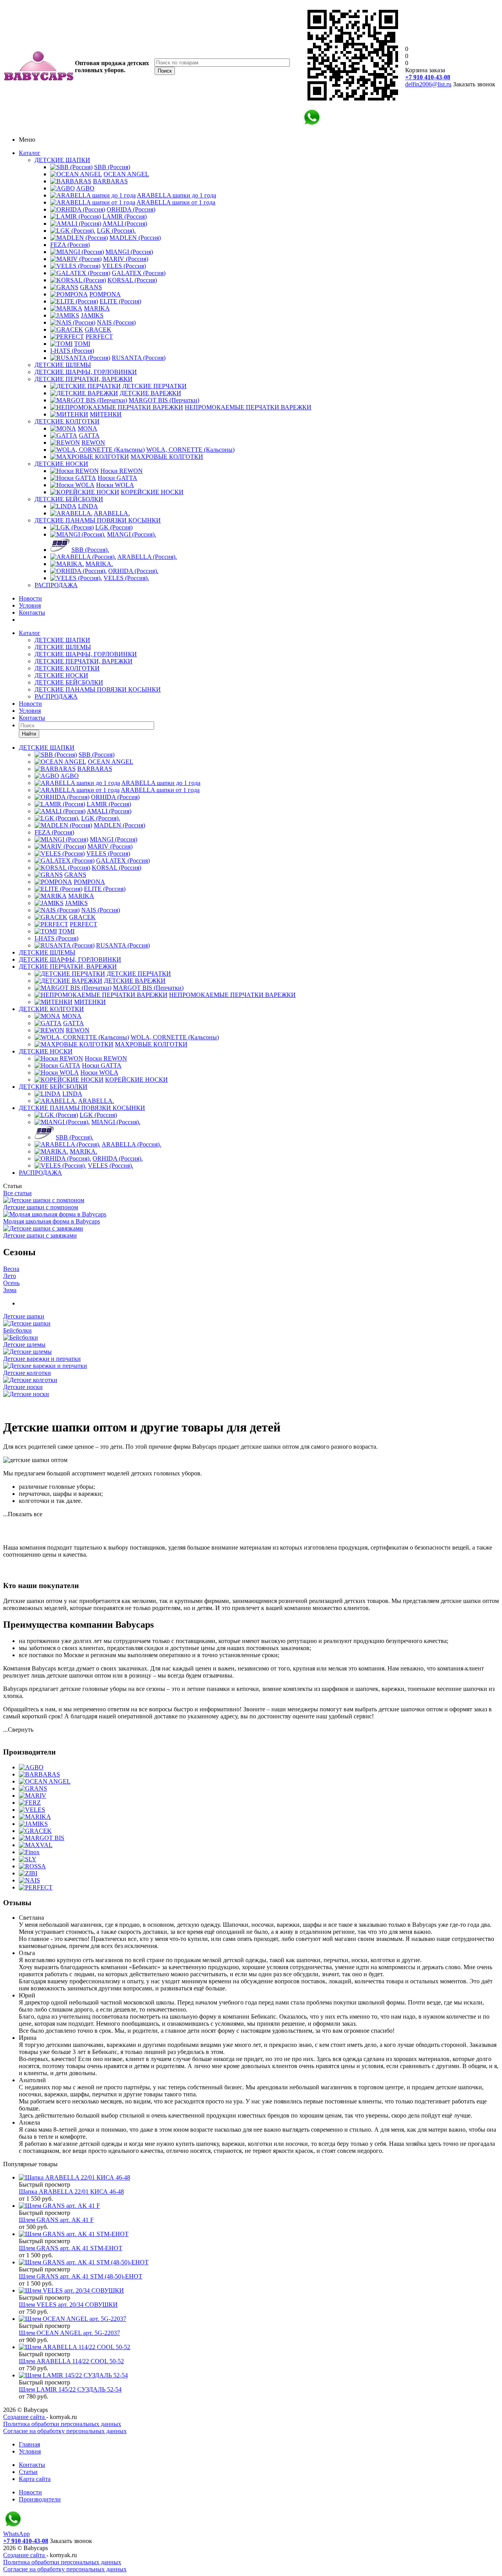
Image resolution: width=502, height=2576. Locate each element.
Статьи (28, 2472)
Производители (40, 2499)
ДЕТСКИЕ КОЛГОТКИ (67, 421)
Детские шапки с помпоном (41, 1207)
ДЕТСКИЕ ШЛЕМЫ (63, 365)
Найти (29, 734)
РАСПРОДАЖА (56, 585)
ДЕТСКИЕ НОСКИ (61, 464)
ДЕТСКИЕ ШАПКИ (62, 160)
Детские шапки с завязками (40, 1235)
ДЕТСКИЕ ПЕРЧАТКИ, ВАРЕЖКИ (84, 379)
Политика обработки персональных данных (62, 2424)
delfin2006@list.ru (428, 84)
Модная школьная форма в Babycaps (52, 1221)
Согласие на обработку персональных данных (65, 2431)
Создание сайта (25, 2417)
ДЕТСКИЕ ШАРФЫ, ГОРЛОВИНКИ (86, 372)
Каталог (30, 153)
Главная (29, 2444)
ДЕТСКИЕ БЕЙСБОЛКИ (69, 499)
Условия (30, 605)
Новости (30, 598)
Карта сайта (35, 2479)
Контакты (32, 613)
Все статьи (17, 1193)
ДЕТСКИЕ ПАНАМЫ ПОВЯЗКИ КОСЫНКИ (98, 520)
